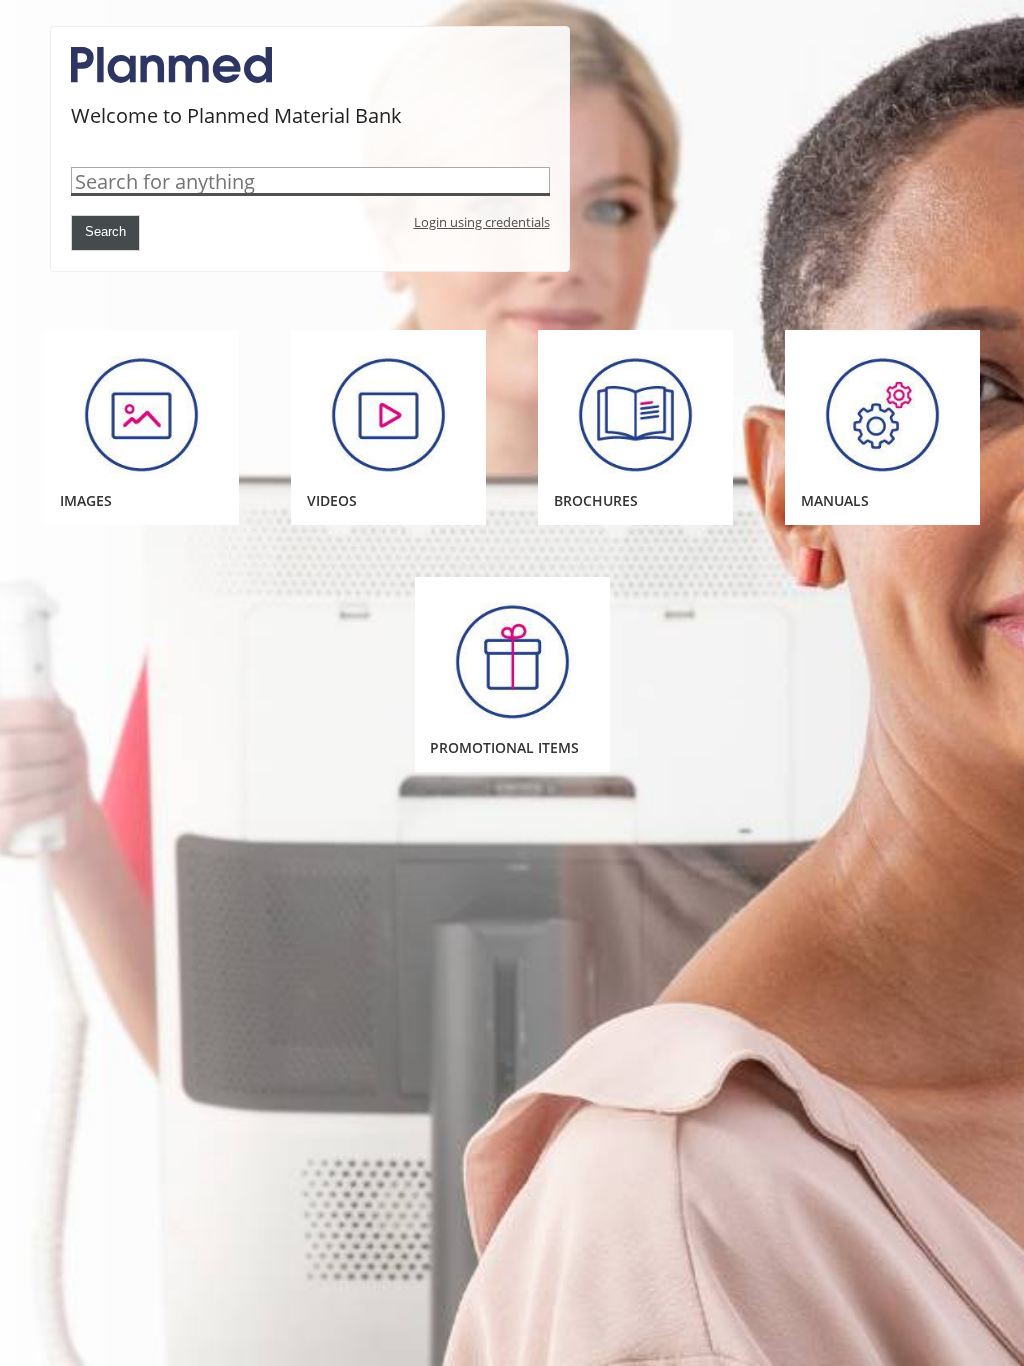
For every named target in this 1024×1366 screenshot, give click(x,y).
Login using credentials (482, 222)
